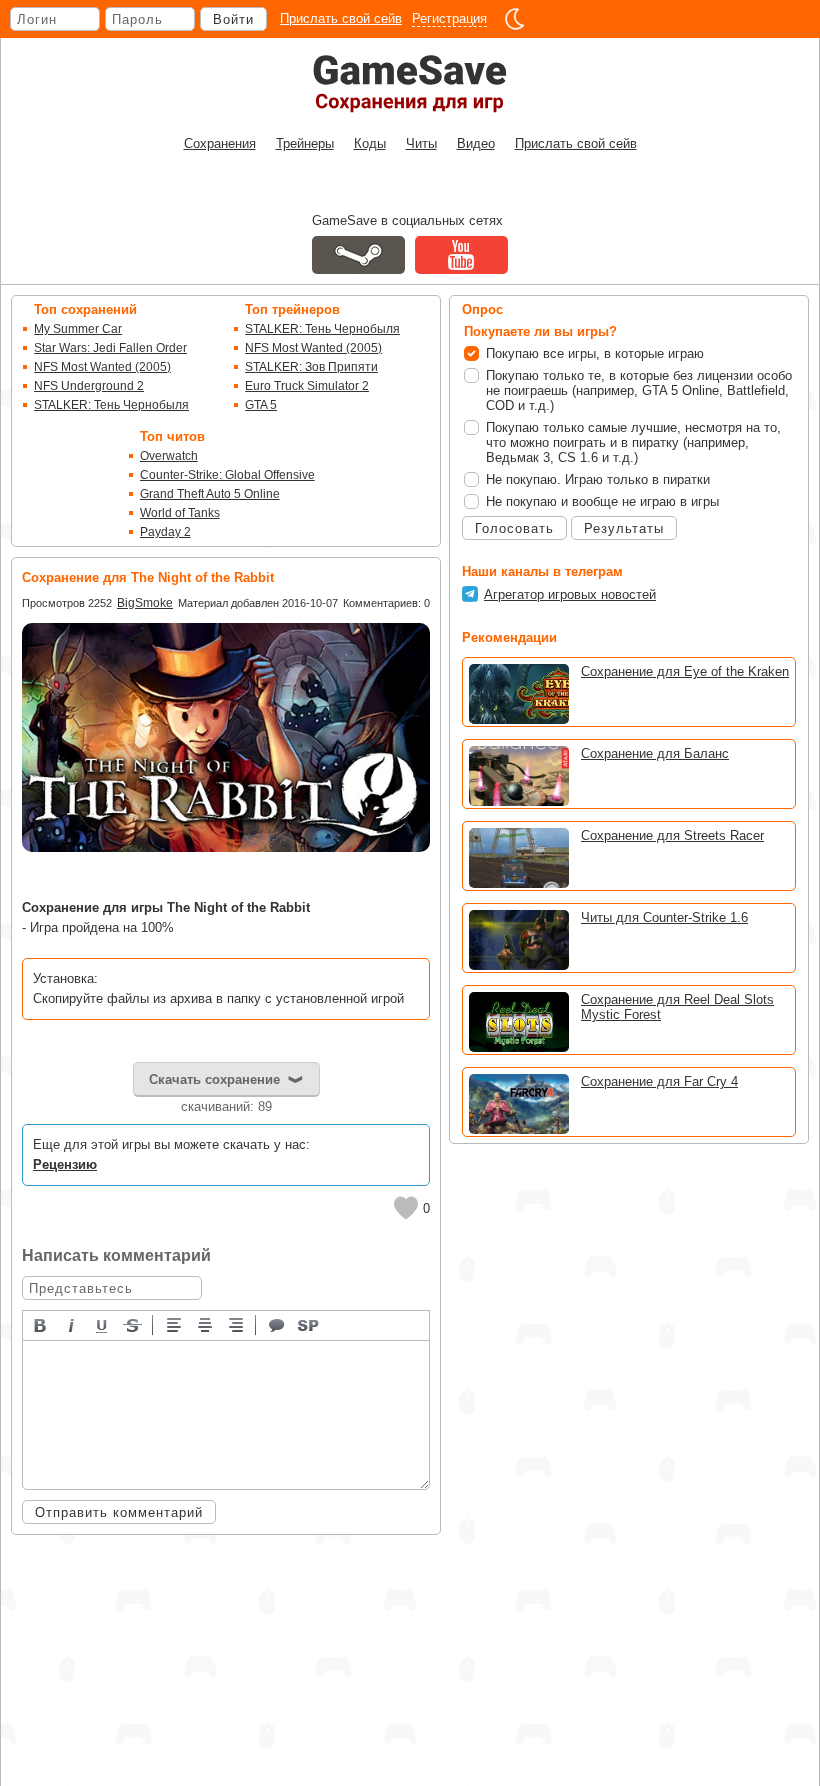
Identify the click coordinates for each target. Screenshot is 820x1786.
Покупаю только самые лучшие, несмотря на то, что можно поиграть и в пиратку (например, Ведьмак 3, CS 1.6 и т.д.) (633, 442)
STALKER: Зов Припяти (311, 367)
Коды (370, 143)
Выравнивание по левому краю (175, 1324)
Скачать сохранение (214, 1079)
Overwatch (169, 456)
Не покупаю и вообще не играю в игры (602, 501)
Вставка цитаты (278, 1324)
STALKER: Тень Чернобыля (111, 405)
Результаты (624, 528)
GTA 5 (261, 405)
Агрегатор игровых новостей (570, 594)
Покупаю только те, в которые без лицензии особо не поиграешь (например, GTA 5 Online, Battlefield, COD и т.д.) (639, 390)
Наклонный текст (72, 1324)
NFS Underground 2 (89, 386)
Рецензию (65, 1164)
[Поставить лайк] (406, 1208)
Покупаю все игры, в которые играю (595, 353)
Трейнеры (305, 143)
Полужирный (41, 1324)
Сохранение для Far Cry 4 (659, 1081)
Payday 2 (165, 532)
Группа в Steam (358, 255)
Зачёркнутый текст (134, 1324)
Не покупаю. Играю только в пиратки (598, 479)
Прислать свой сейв (341, 18)
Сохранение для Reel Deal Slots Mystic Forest (677, 1007)
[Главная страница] (410, 83)
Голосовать (514, 528)
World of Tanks (180, 513)
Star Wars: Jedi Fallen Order (110, 348)
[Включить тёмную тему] (515, 19)
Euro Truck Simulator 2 (307, 386)
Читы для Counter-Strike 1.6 (664, 917)
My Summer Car (78, 329)
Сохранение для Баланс (655, 753)
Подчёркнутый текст (103, 1324)
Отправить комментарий (119, 1512)
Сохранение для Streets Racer (672, 835)
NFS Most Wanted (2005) (102, 367)
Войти (233, 19)
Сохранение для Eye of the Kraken (685, 671)
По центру (206, 1324)
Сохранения (220, 143)
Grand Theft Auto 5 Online (210, 494)
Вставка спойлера (309, 1324)
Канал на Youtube (461, 255)
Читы (421, 143)
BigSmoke (145, 603)
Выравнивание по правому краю (237, 1324)
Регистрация (449, 18)
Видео (476, 143)
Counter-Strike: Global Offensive (227, 475)
